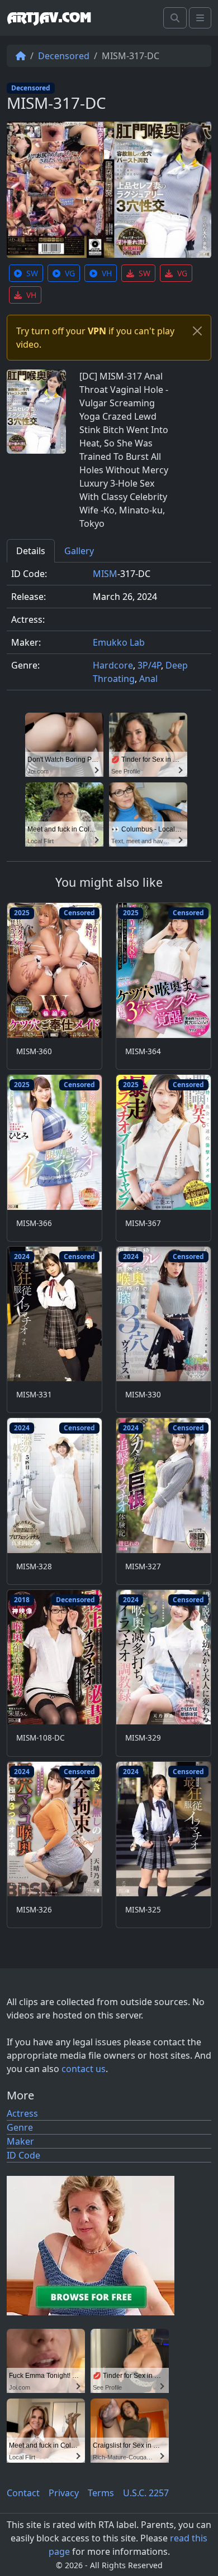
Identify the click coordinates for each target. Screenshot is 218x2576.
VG (70, 273)
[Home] (21, 56)
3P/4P (149, 665)
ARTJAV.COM (49, 18)
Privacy (64, 2493)
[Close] (197, 331)
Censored (79, 913)
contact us (84, 2069)
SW (32, 273)
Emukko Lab (119, 642)
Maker (20, 2141)
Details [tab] (31, 551)
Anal (148, 679)
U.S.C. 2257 (146, 2493)
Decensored (64, 56)
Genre (20, 2127)
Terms (101, 2493)
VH (107, 273)
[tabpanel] (109, 631)
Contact (23, 2493)
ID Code (23, 2155)
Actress (22, 2113)
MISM (105, 574)
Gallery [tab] (79, 551)
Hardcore (113, 665)
